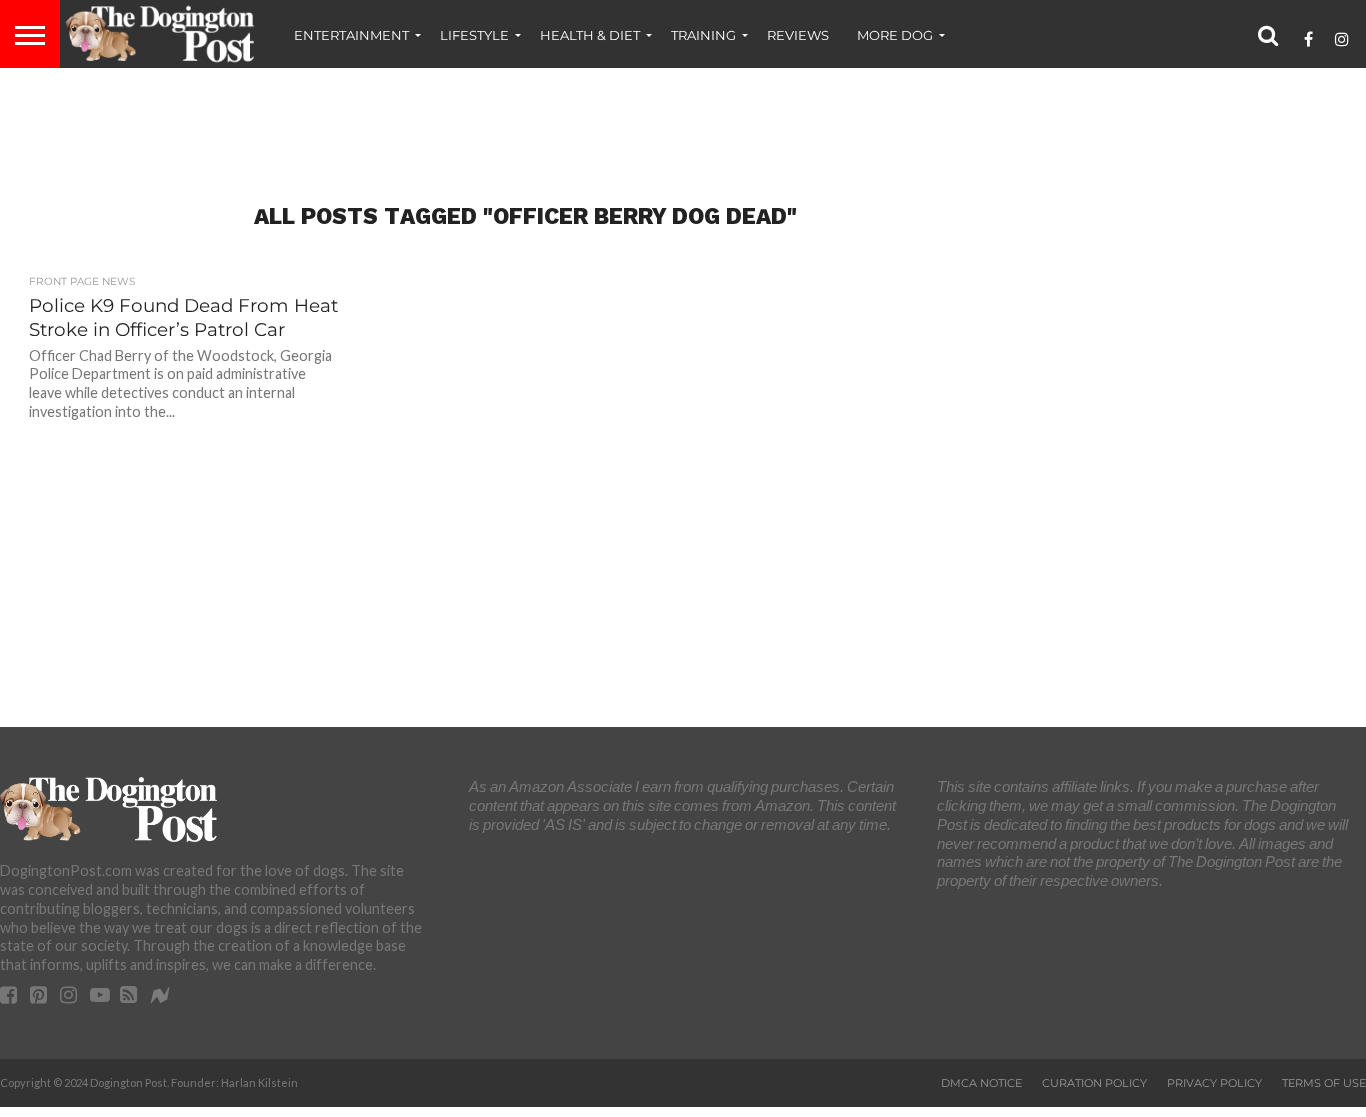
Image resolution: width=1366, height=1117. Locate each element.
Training (703, 35)
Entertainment (351, 35)
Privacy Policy (1214, 1083)
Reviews (798, 35)
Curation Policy (1094, 1083)
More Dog (895, 35)
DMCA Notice (981, 1083)
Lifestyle (474, 35)
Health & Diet (590, 35)
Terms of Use (1324, 1083)
